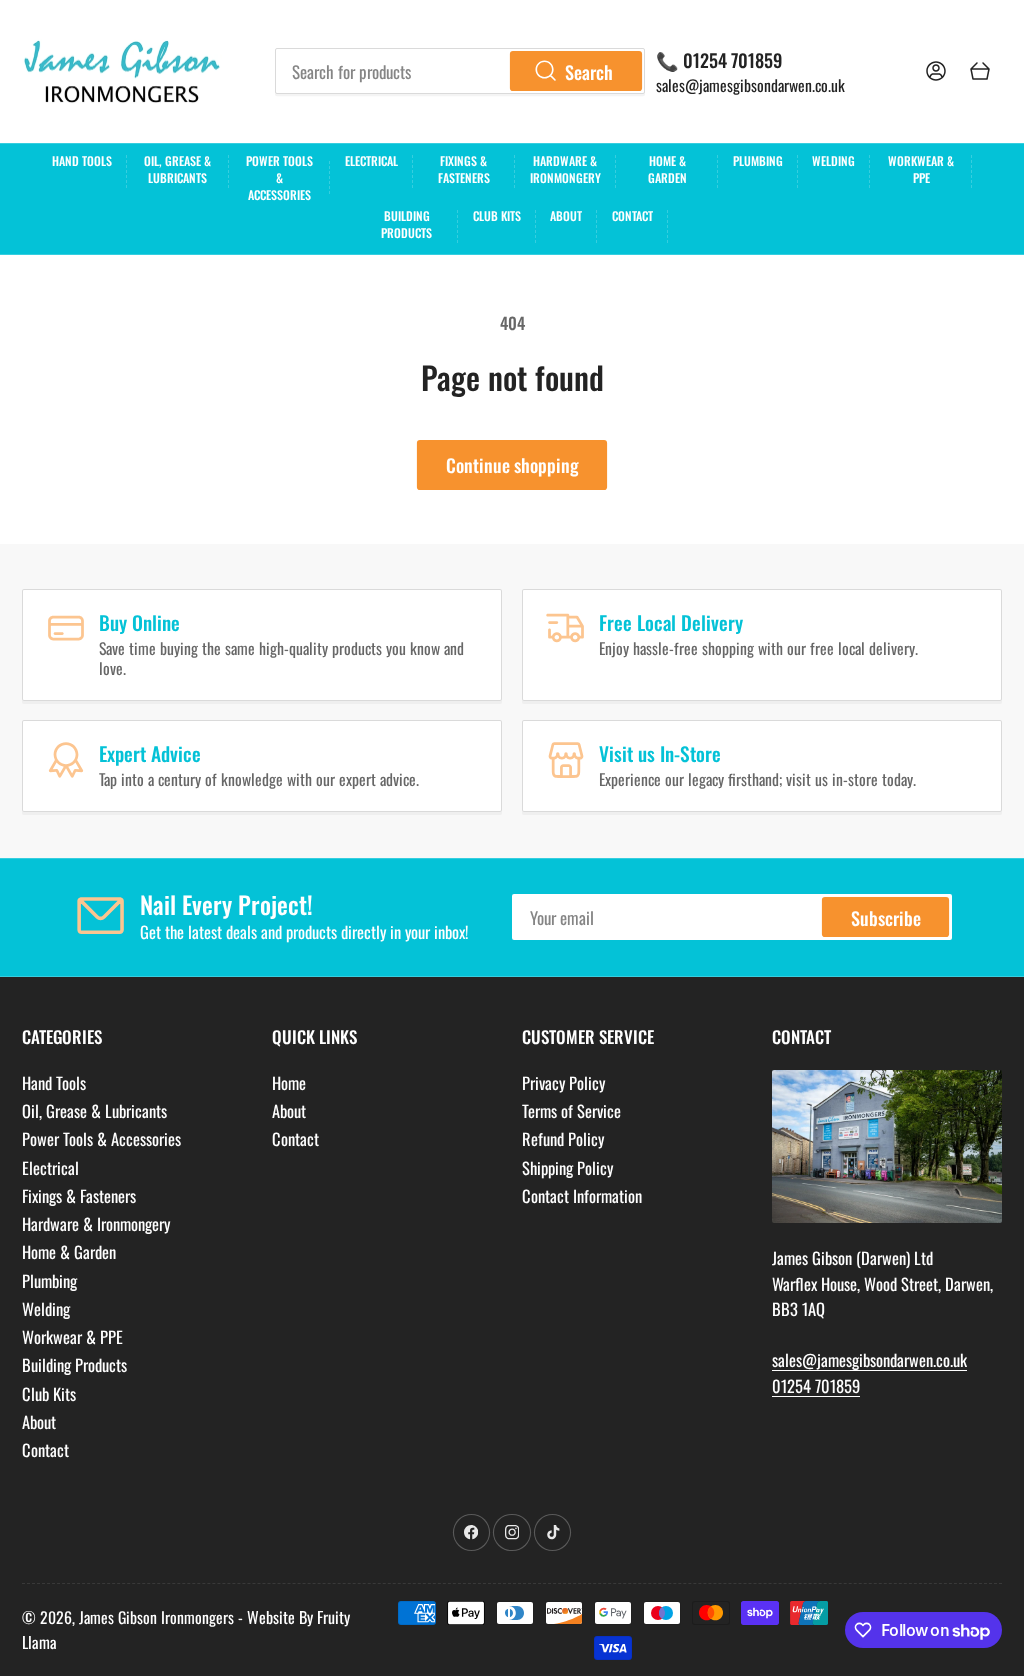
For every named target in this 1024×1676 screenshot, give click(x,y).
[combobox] (460, 71)
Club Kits (497, 215)
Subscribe (886, 917)
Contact (632, 215)
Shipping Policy (567, 1167)
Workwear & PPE (921, 169)
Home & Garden (667, 169)
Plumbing (758, 160)
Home (289, 1082)
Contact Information (582, 1195)
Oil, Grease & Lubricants (177, 169)
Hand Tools (82, 160)
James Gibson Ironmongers (156, 1617)
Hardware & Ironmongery (565, 169)
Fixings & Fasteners (464, 169)
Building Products (406, 224)
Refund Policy (563, 1138)
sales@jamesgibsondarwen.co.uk (750, 85)
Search (589, 71)
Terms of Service (571, 1110)
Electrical (371, 160)
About (566, 215)
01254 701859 (816, 1385)
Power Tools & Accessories (279, 175)
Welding (833, 160)
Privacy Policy (563, 1082)
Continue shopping (512, 464)
